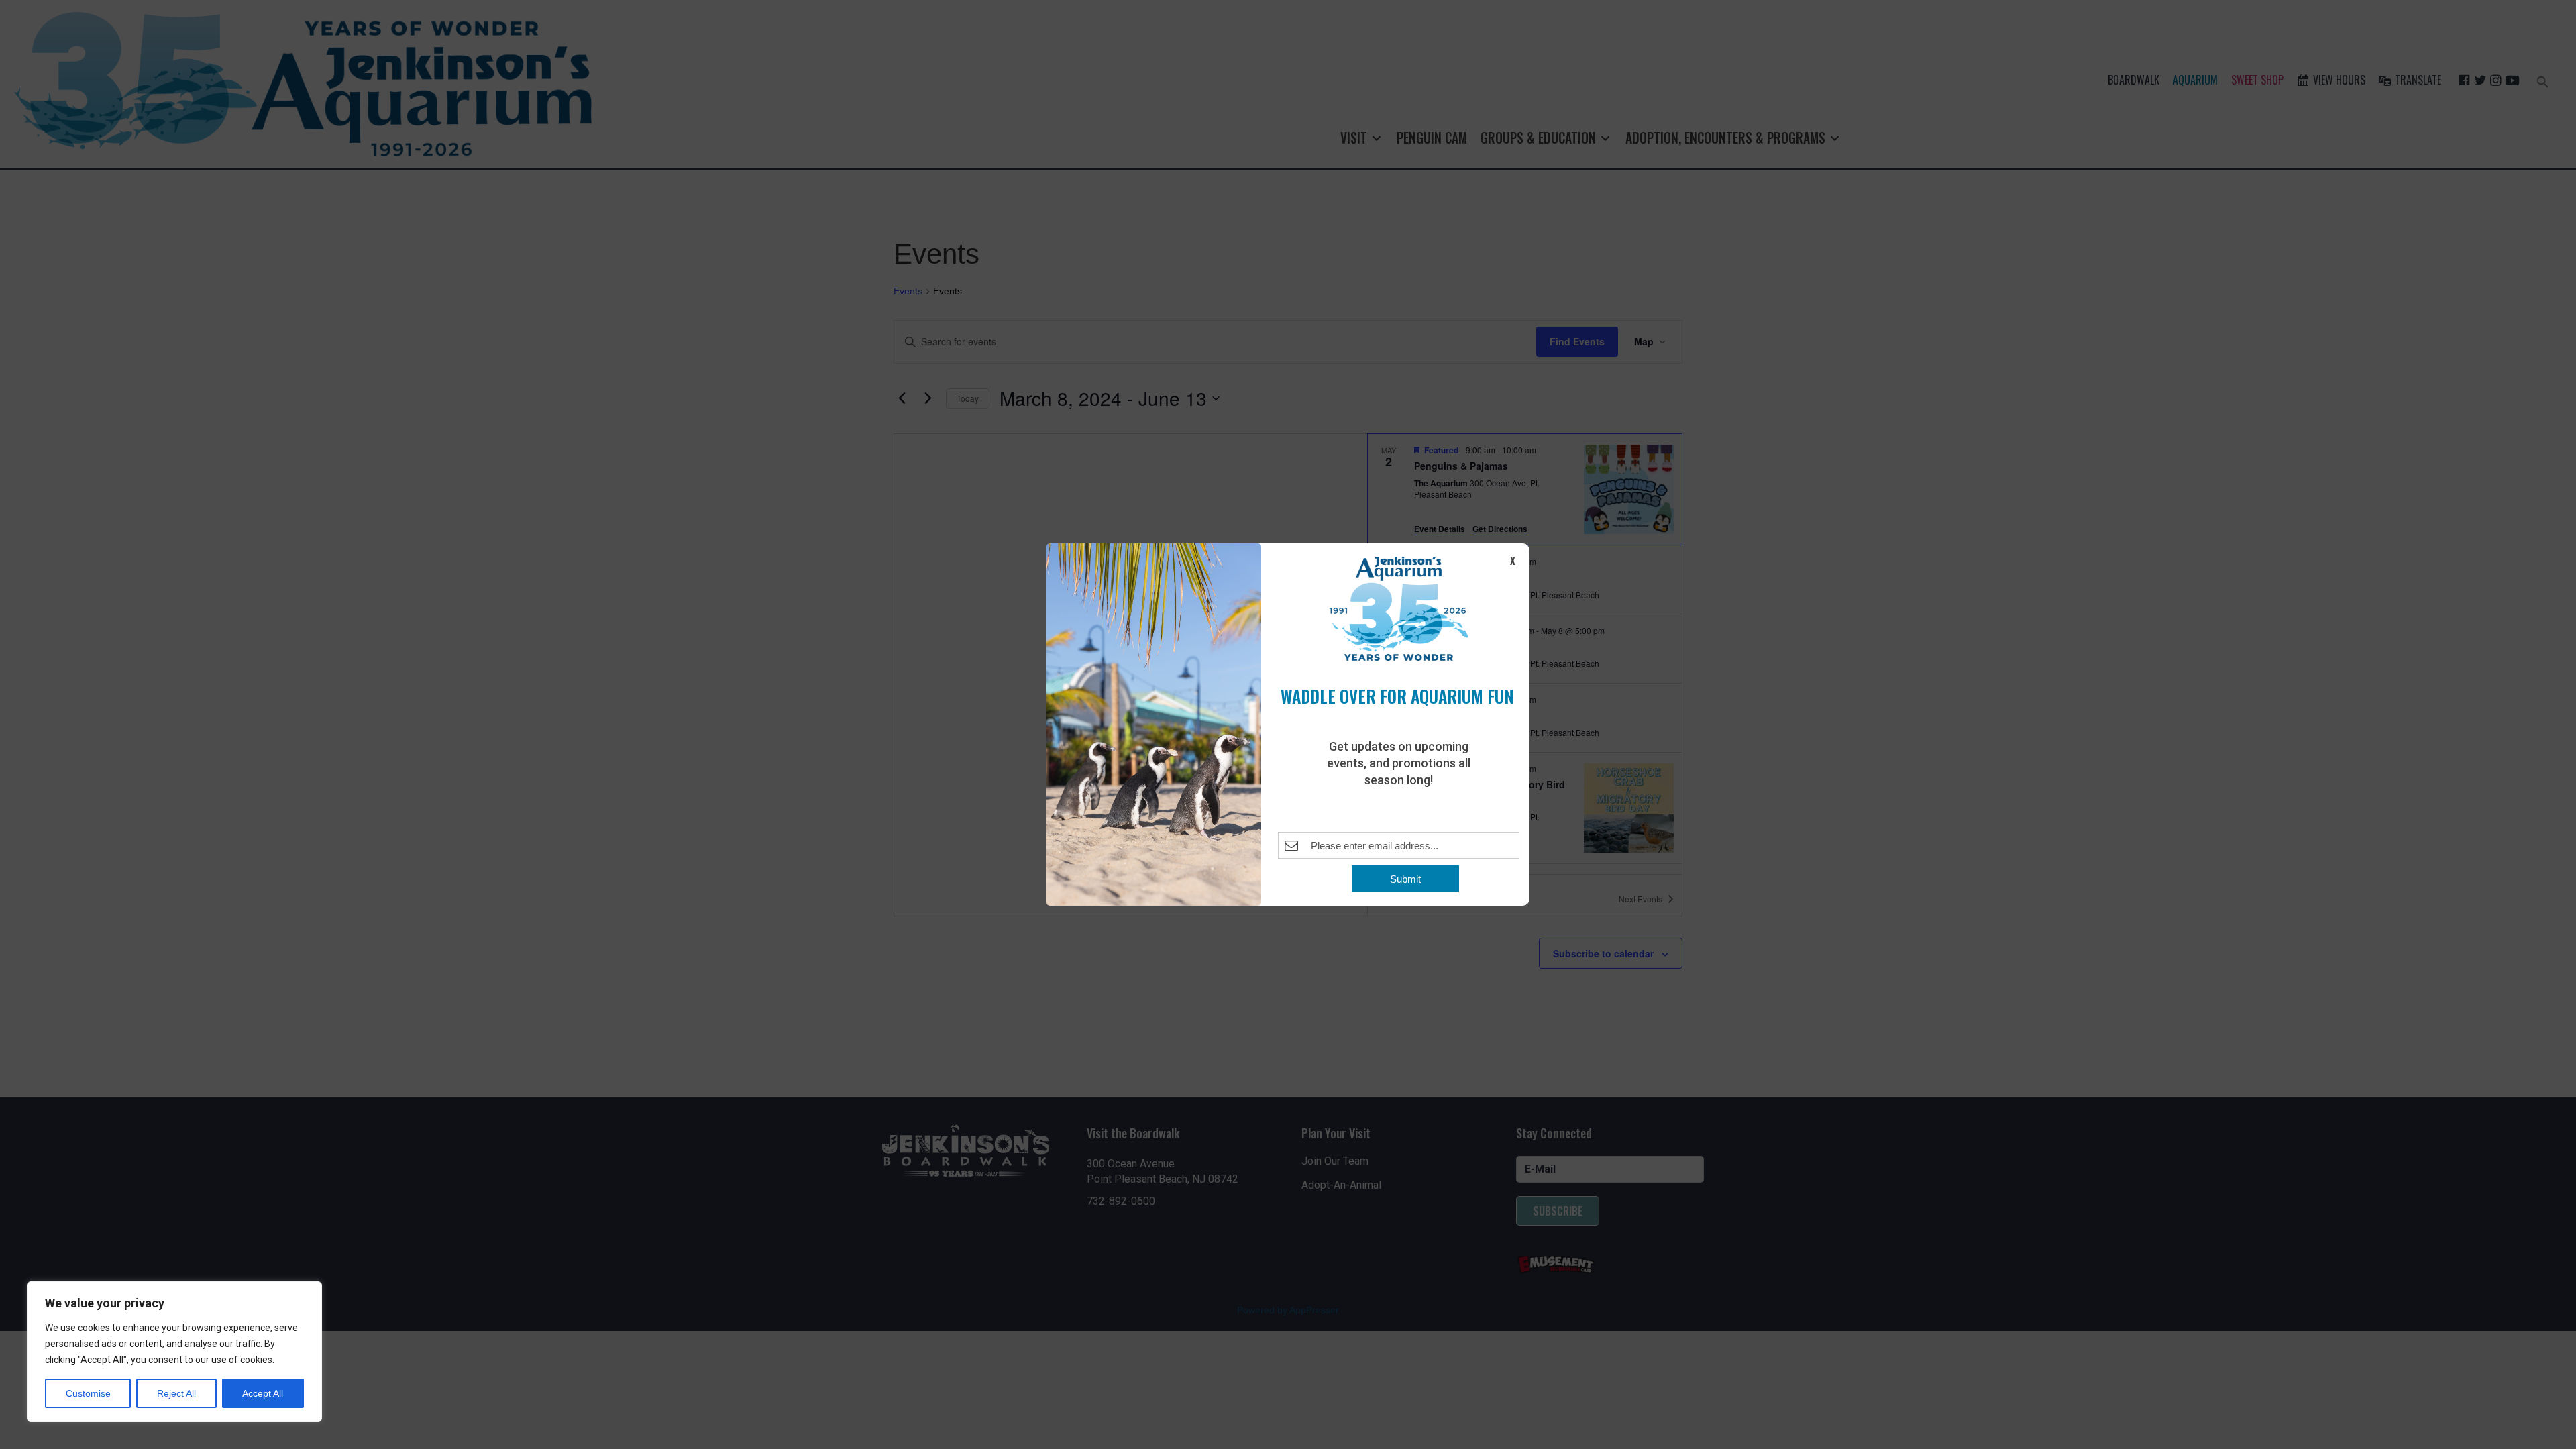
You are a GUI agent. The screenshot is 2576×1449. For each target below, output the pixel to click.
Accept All (263, 1393)
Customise (88, 1393)
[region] (174, 1352)
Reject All (176, 1393)
